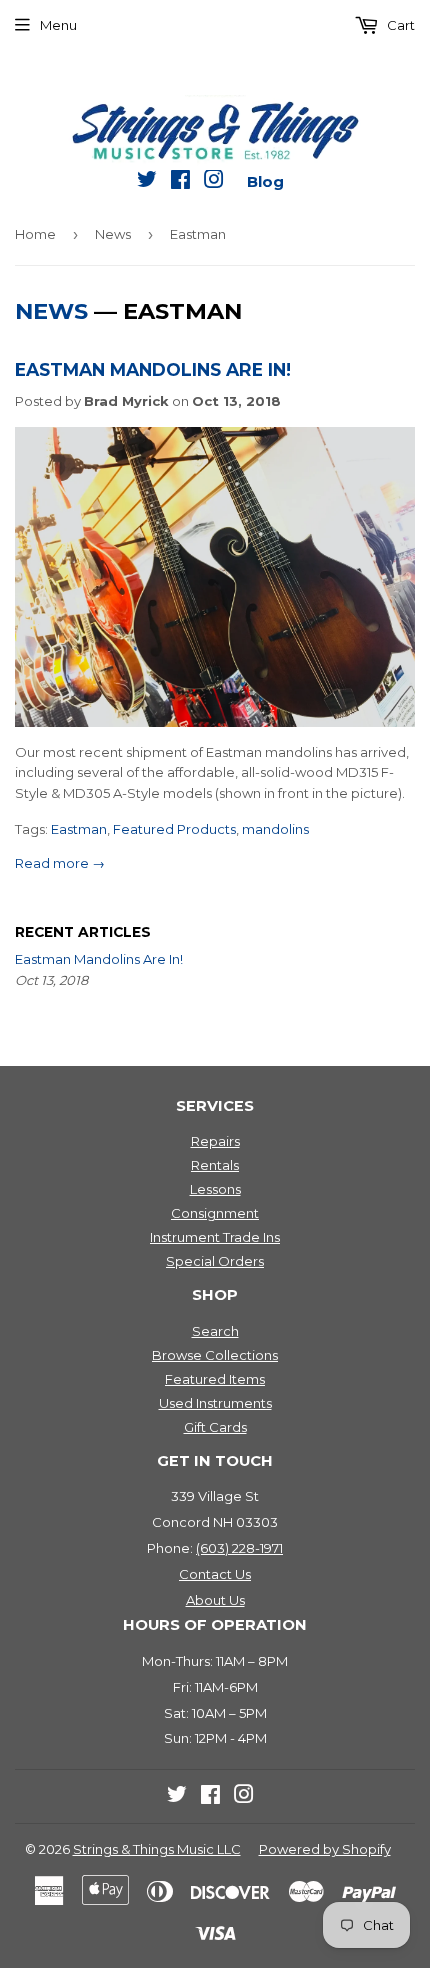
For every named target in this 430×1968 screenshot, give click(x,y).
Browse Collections (215, 1355)
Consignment (215, 1213)
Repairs (215, 1141)
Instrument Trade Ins (215, 1237)
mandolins (275, 829)
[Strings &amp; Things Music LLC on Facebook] (180, 183)
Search (215, 1331)
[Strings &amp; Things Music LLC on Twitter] (147, 183)
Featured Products (174, 829)
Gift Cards (215, 1427)
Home (35, 234)
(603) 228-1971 (239, 1548)
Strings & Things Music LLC (157, 1849)
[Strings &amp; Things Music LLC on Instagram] (214, 183)
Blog (265, 181)
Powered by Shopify (325, 1849)
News (113, 234)
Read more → (60, 863)
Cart (399, 25)
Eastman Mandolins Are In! (153, 369)
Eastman (79, 829)
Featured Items (215, 1379)
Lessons (215, 1189)
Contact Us (215, 1574)
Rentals (215, 1165)
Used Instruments (215, 1403)
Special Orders (215, 1261)
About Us (215, 1600)
